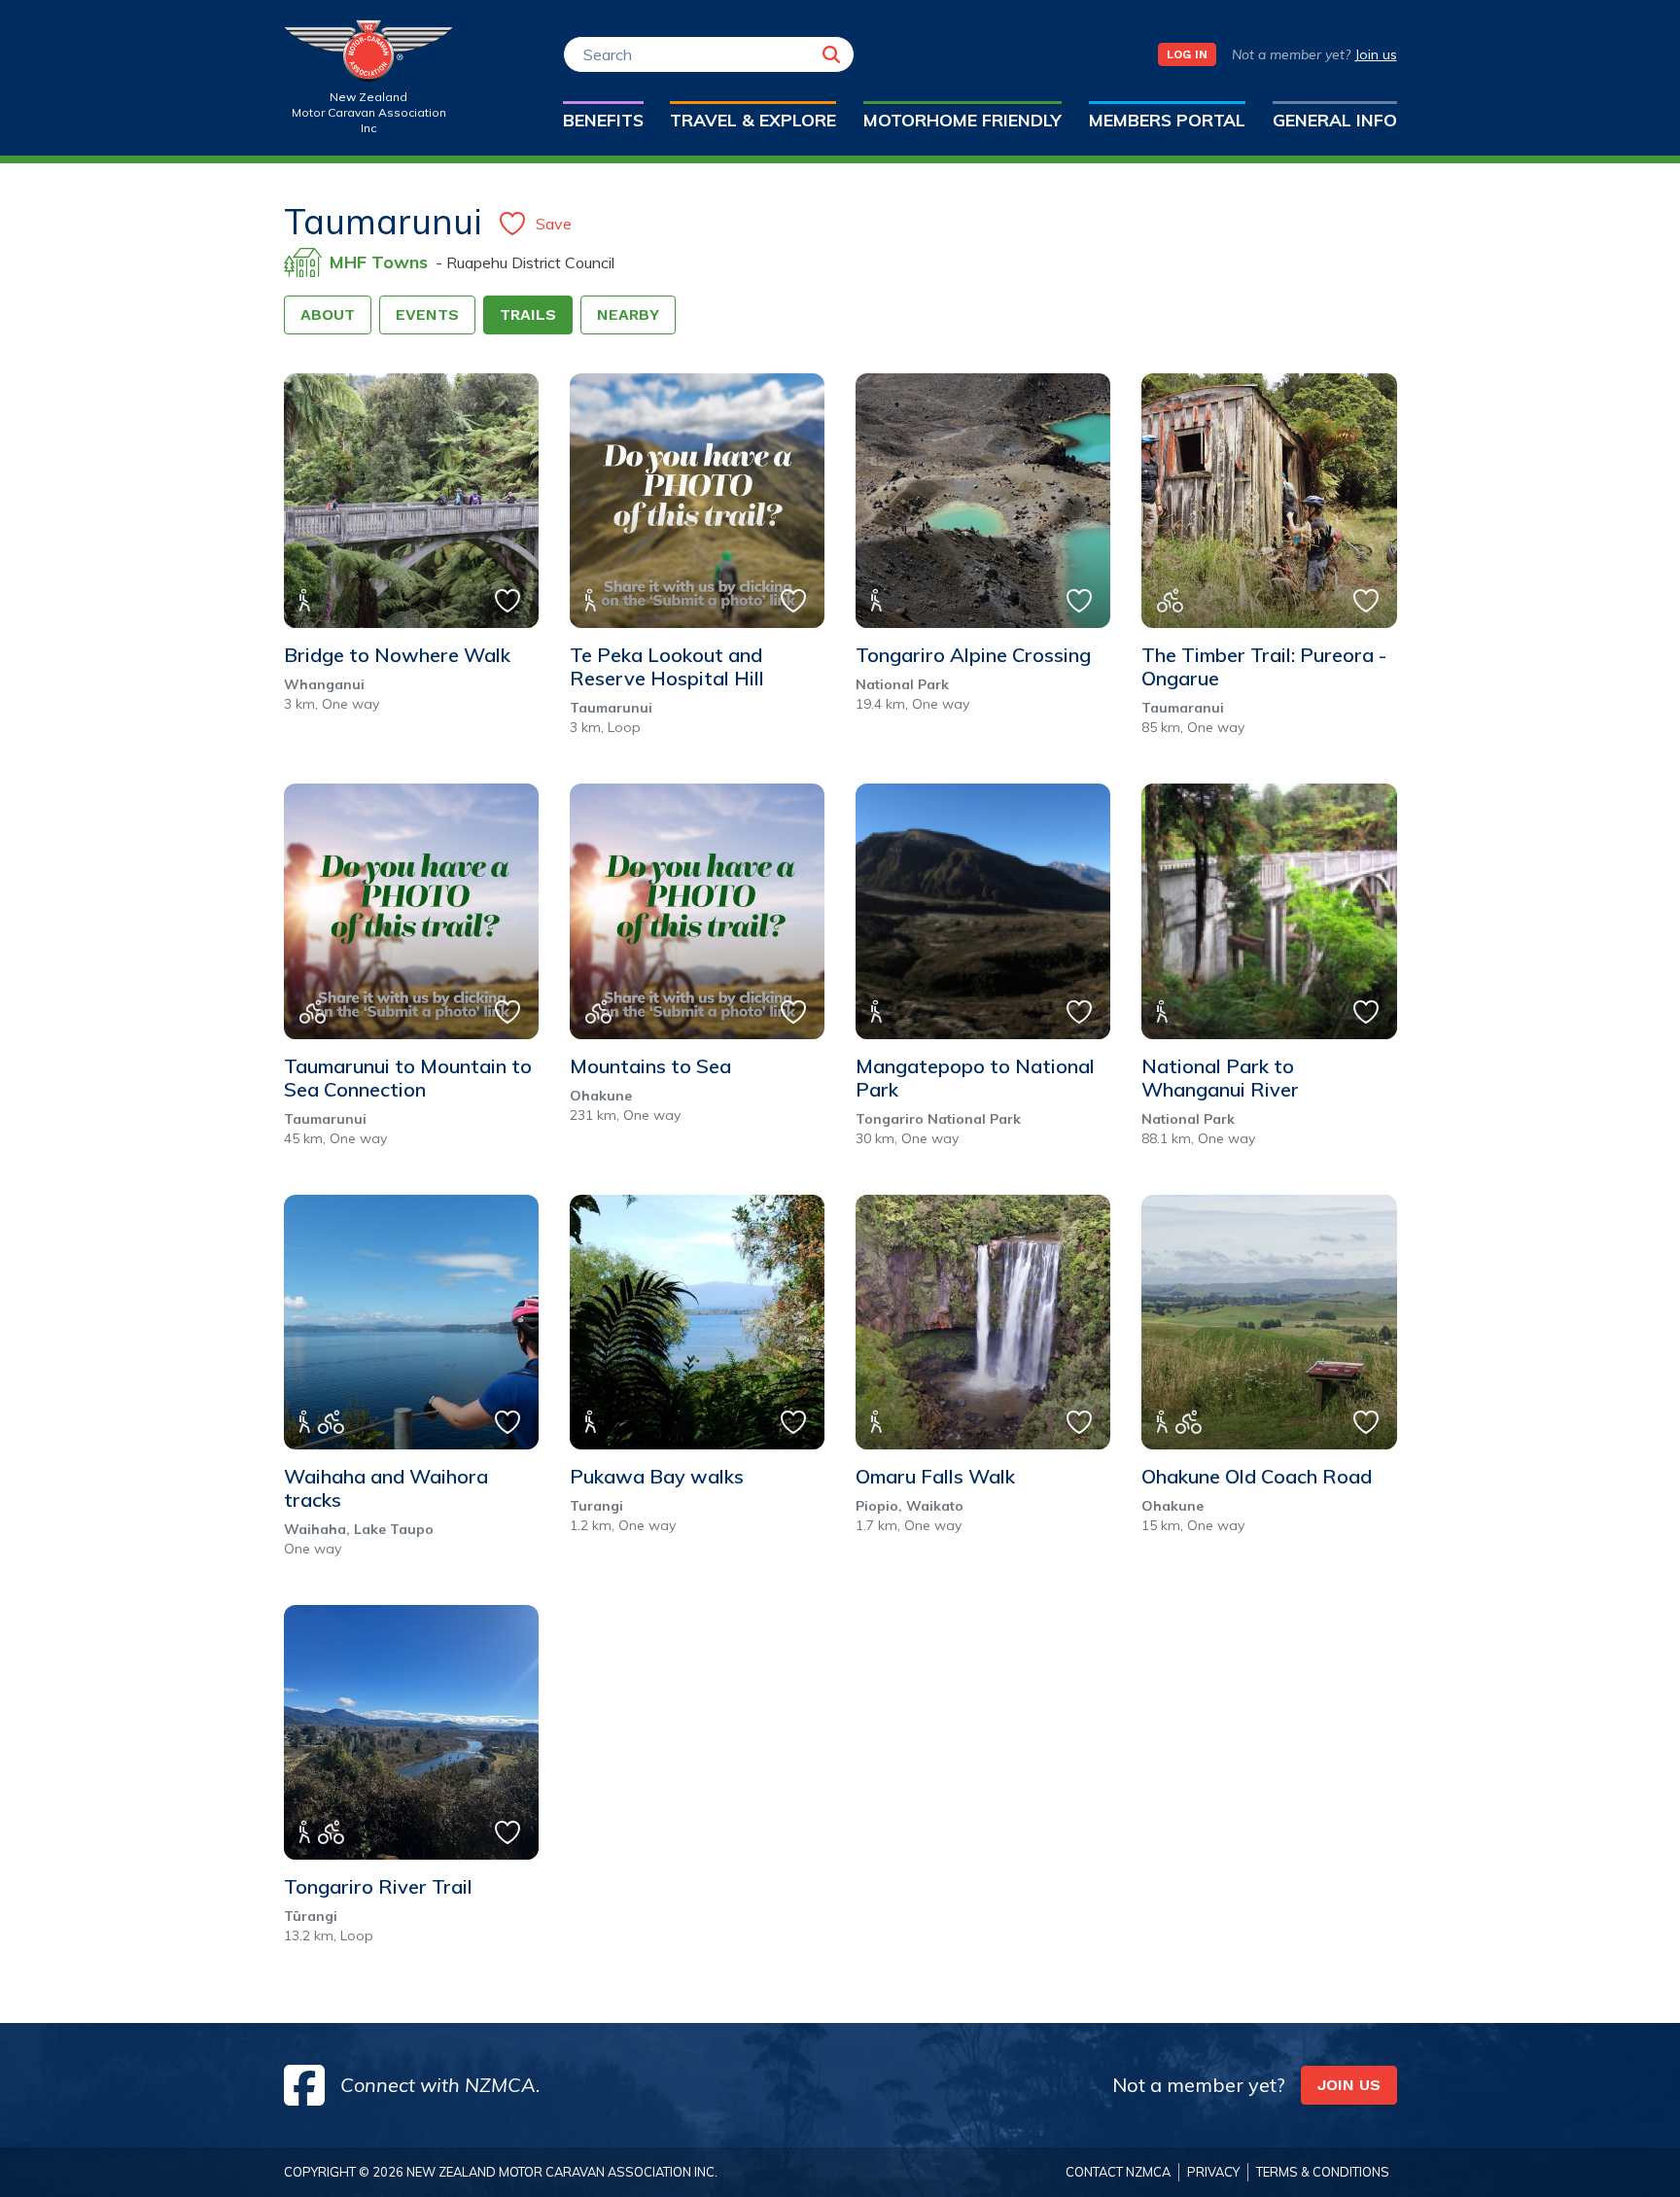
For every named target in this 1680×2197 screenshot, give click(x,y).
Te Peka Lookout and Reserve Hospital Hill (667, 667)
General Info (1335, 120)
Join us (1376, 54)
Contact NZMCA (1118, 2172)
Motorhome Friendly (962, 120)
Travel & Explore (753, 120)
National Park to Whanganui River (1220, 1078)
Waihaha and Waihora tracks (386, 1488)
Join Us (1349, 2085)
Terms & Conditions (1323, 2172)
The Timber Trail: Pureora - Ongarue (1264, 667)
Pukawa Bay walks (657, 1477)
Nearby (628, 314)
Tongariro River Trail (378, 1887)
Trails (528, 314)
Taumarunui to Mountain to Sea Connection (408, 1078)
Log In (1187, 54)
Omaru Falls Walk (935, 1477)
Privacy (1213, 2172)
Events (427, 314)
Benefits (603, 120)
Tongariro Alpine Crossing (973, 655)
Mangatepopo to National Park (975, 1078)
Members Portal (1167, 120)
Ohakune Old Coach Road (1257, 1477)
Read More (364, 467)
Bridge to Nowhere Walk (397, 655)
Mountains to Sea (650, 1066)
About (328, 314)
